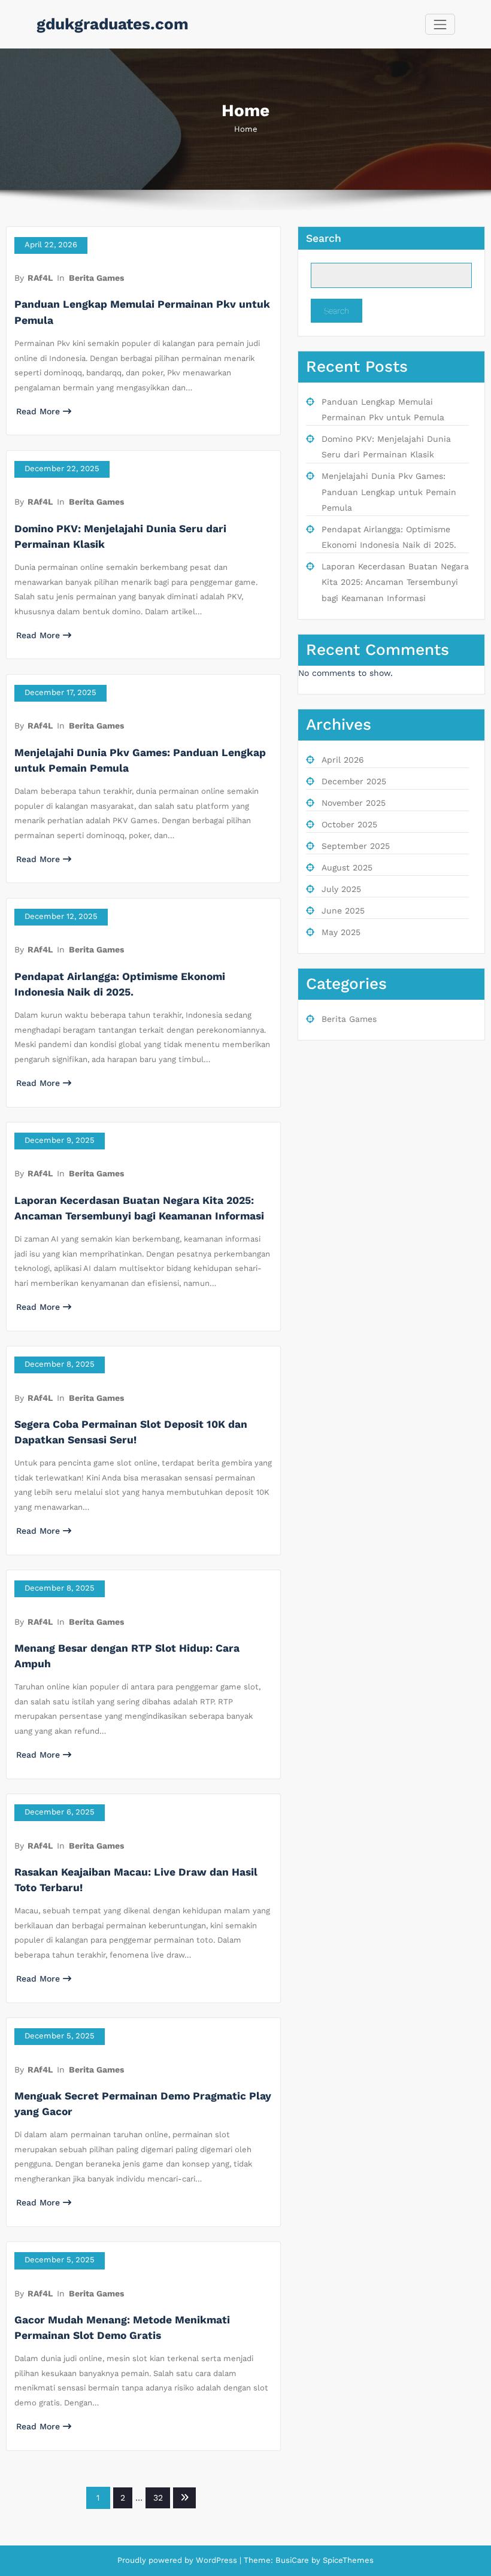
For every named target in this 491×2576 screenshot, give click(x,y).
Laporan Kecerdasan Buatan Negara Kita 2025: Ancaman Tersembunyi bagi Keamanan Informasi (395, 582)
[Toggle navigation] (440, 24)
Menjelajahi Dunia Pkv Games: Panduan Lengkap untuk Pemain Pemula (389, 492)
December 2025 (354, 781)
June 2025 (343, 911)
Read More (38, 411)
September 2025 (356, 846)
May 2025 (341, 932)
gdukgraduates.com (113, 24)
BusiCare (293, 2560)
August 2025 (347, 867)
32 (158, 2498)
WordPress (216, 2560)
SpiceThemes (347, 2560)
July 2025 (341, 889)
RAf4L (40, 278)
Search (324, 238)
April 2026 (343, 760)
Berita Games (96, 278)
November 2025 (354, 803)
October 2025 (349, 824)
